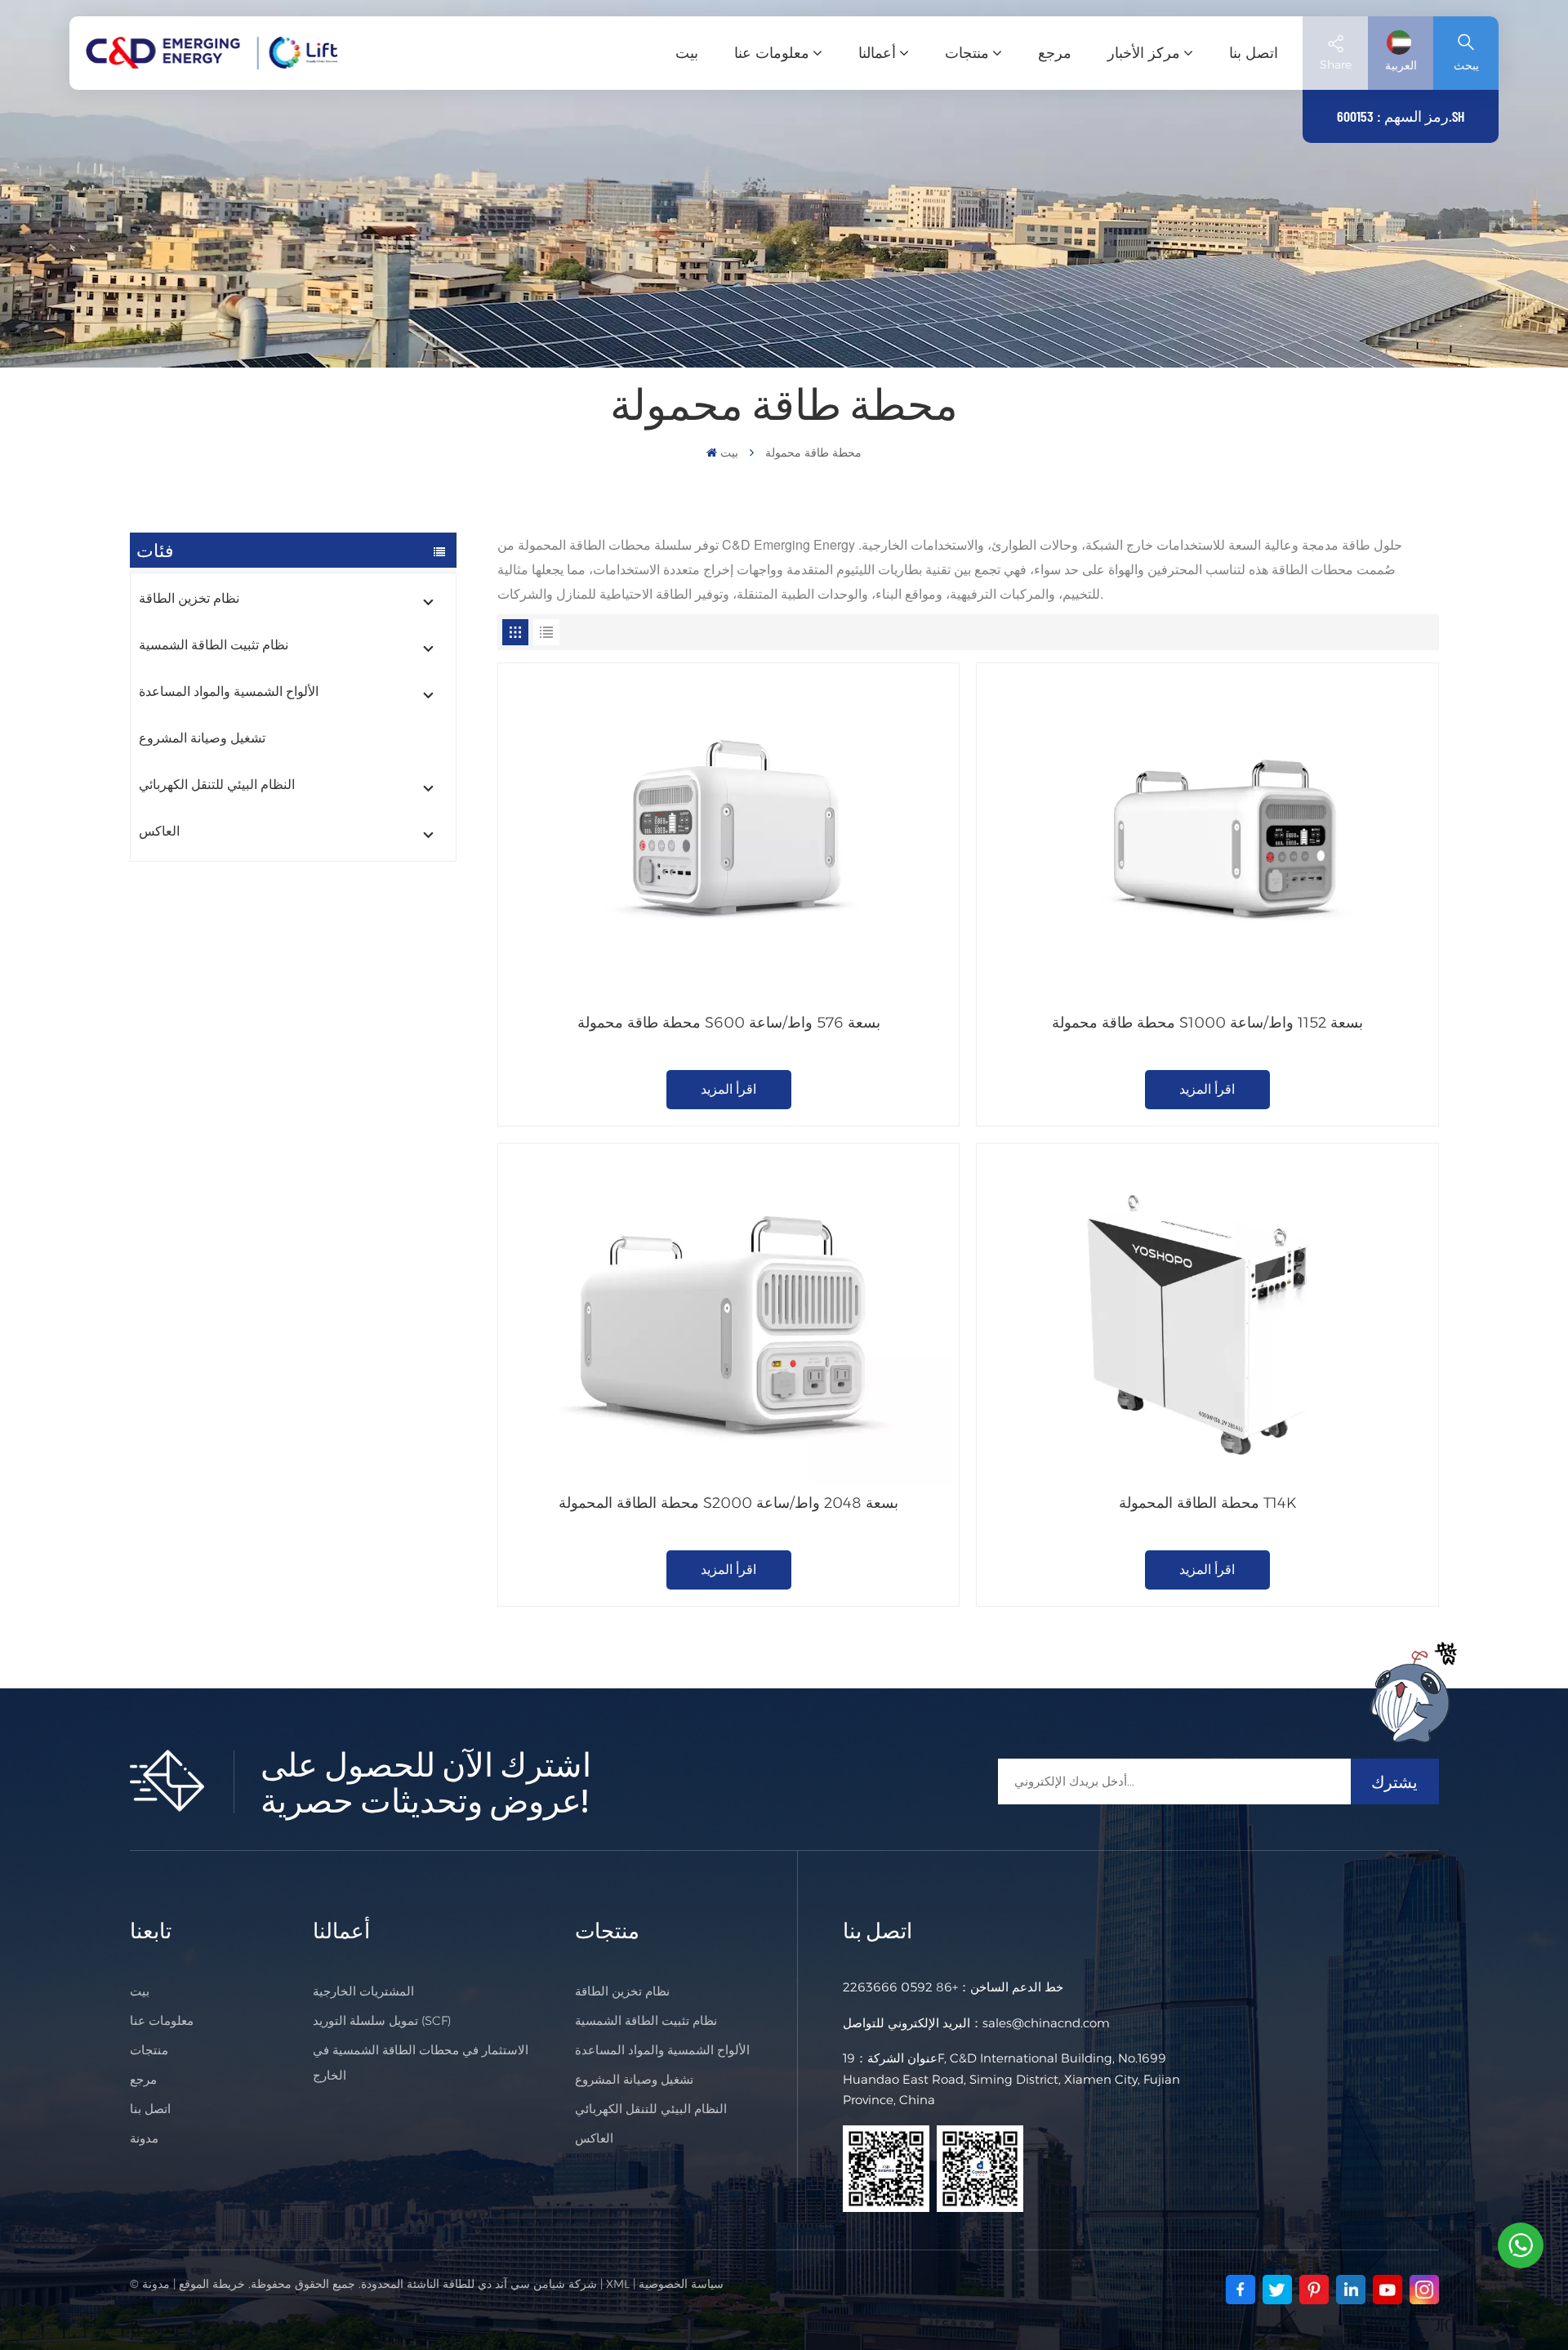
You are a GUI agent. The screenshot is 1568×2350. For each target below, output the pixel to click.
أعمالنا (877, 53)
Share (1336, 65)
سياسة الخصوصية (681, 2284)
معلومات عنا (772, 53)
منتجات (967, 53)
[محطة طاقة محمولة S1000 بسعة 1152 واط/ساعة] (1207, 838)
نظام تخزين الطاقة (189, 598)
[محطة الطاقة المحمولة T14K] (1207, 1318)
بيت (687, 53)
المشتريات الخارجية (363, 1991)
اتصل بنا (1254, 53)
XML (618, 2284)
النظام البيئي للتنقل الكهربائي (217, 785)
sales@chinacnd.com (1046, 2023)
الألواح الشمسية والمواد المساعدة (229, 691)
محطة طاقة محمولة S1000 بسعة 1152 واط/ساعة (1207, 1023)
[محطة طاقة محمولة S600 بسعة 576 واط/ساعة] (728, 838)
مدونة (144, 2138)
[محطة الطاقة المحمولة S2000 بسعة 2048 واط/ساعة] (728, 1318)
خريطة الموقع (212, 2284)
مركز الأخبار (1144, 53)
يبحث (1466, 65)
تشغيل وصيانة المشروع (202, 738)
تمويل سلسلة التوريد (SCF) (382, 2020)
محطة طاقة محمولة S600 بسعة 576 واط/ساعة (729, 1023)
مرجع (1055, 53)
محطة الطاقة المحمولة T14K (1207, 1503)
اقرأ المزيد (728, 1089)
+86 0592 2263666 (900, 1987)
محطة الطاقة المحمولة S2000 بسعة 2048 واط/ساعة (728, 1503)
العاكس (159, 831)
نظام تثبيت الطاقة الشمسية (214, 645)
